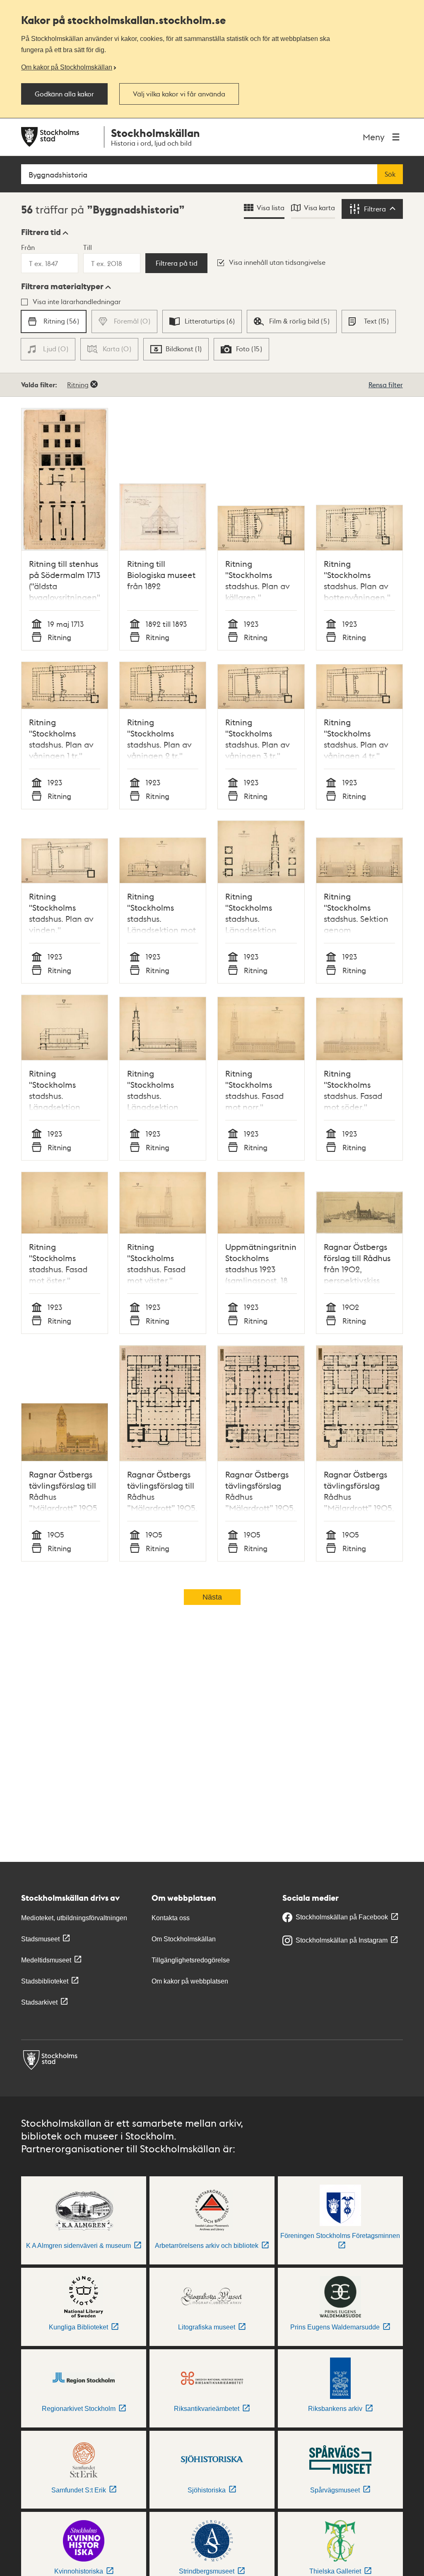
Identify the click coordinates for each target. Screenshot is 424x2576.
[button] (45, 232)
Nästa (212, 1597)
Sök (390, 174)
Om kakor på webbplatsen (190, 1981)
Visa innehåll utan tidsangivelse (277, 262)
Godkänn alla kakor (64, 94)
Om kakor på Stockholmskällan (67, 67)
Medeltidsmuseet (46, 1960)
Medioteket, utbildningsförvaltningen (74, 1918)
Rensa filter (386, 385)
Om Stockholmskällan (184, 1939)
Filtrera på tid (177, 263)
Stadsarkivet (39, 2002)
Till (88, 247)
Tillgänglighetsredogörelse (191, 1960)
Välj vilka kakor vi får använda (179, 94)
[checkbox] (53, 321)
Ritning (78, 385)
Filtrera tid (41, 232)
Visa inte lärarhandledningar (77, 301)
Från (28, 247)
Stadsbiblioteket (45, 1981)
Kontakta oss (171, 1918)
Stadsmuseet (40, 1939)
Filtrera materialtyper (62, 286)
